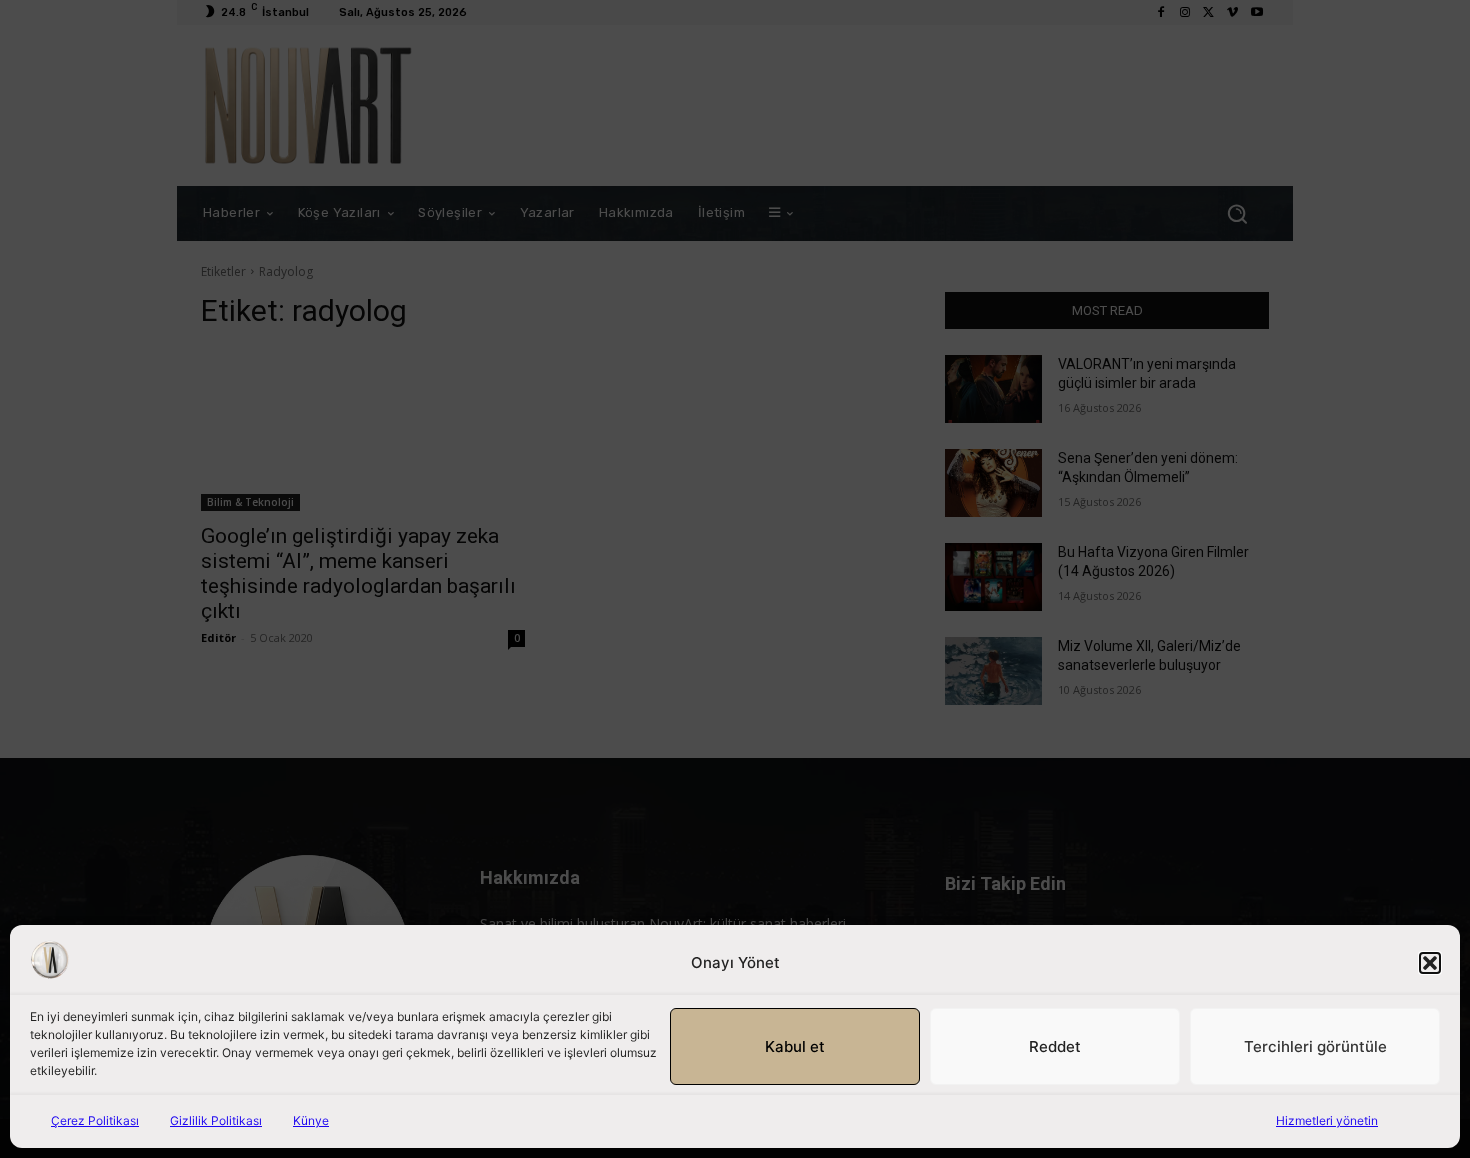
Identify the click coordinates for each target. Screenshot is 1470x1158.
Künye (311, 1120)
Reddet (1055, 1046)
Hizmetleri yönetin (1327, 1120)
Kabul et (795, 1046)
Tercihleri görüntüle (1315, 1046)
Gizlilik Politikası (216, 1120)
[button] (1430, 963)
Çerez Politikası (95, 1120)
